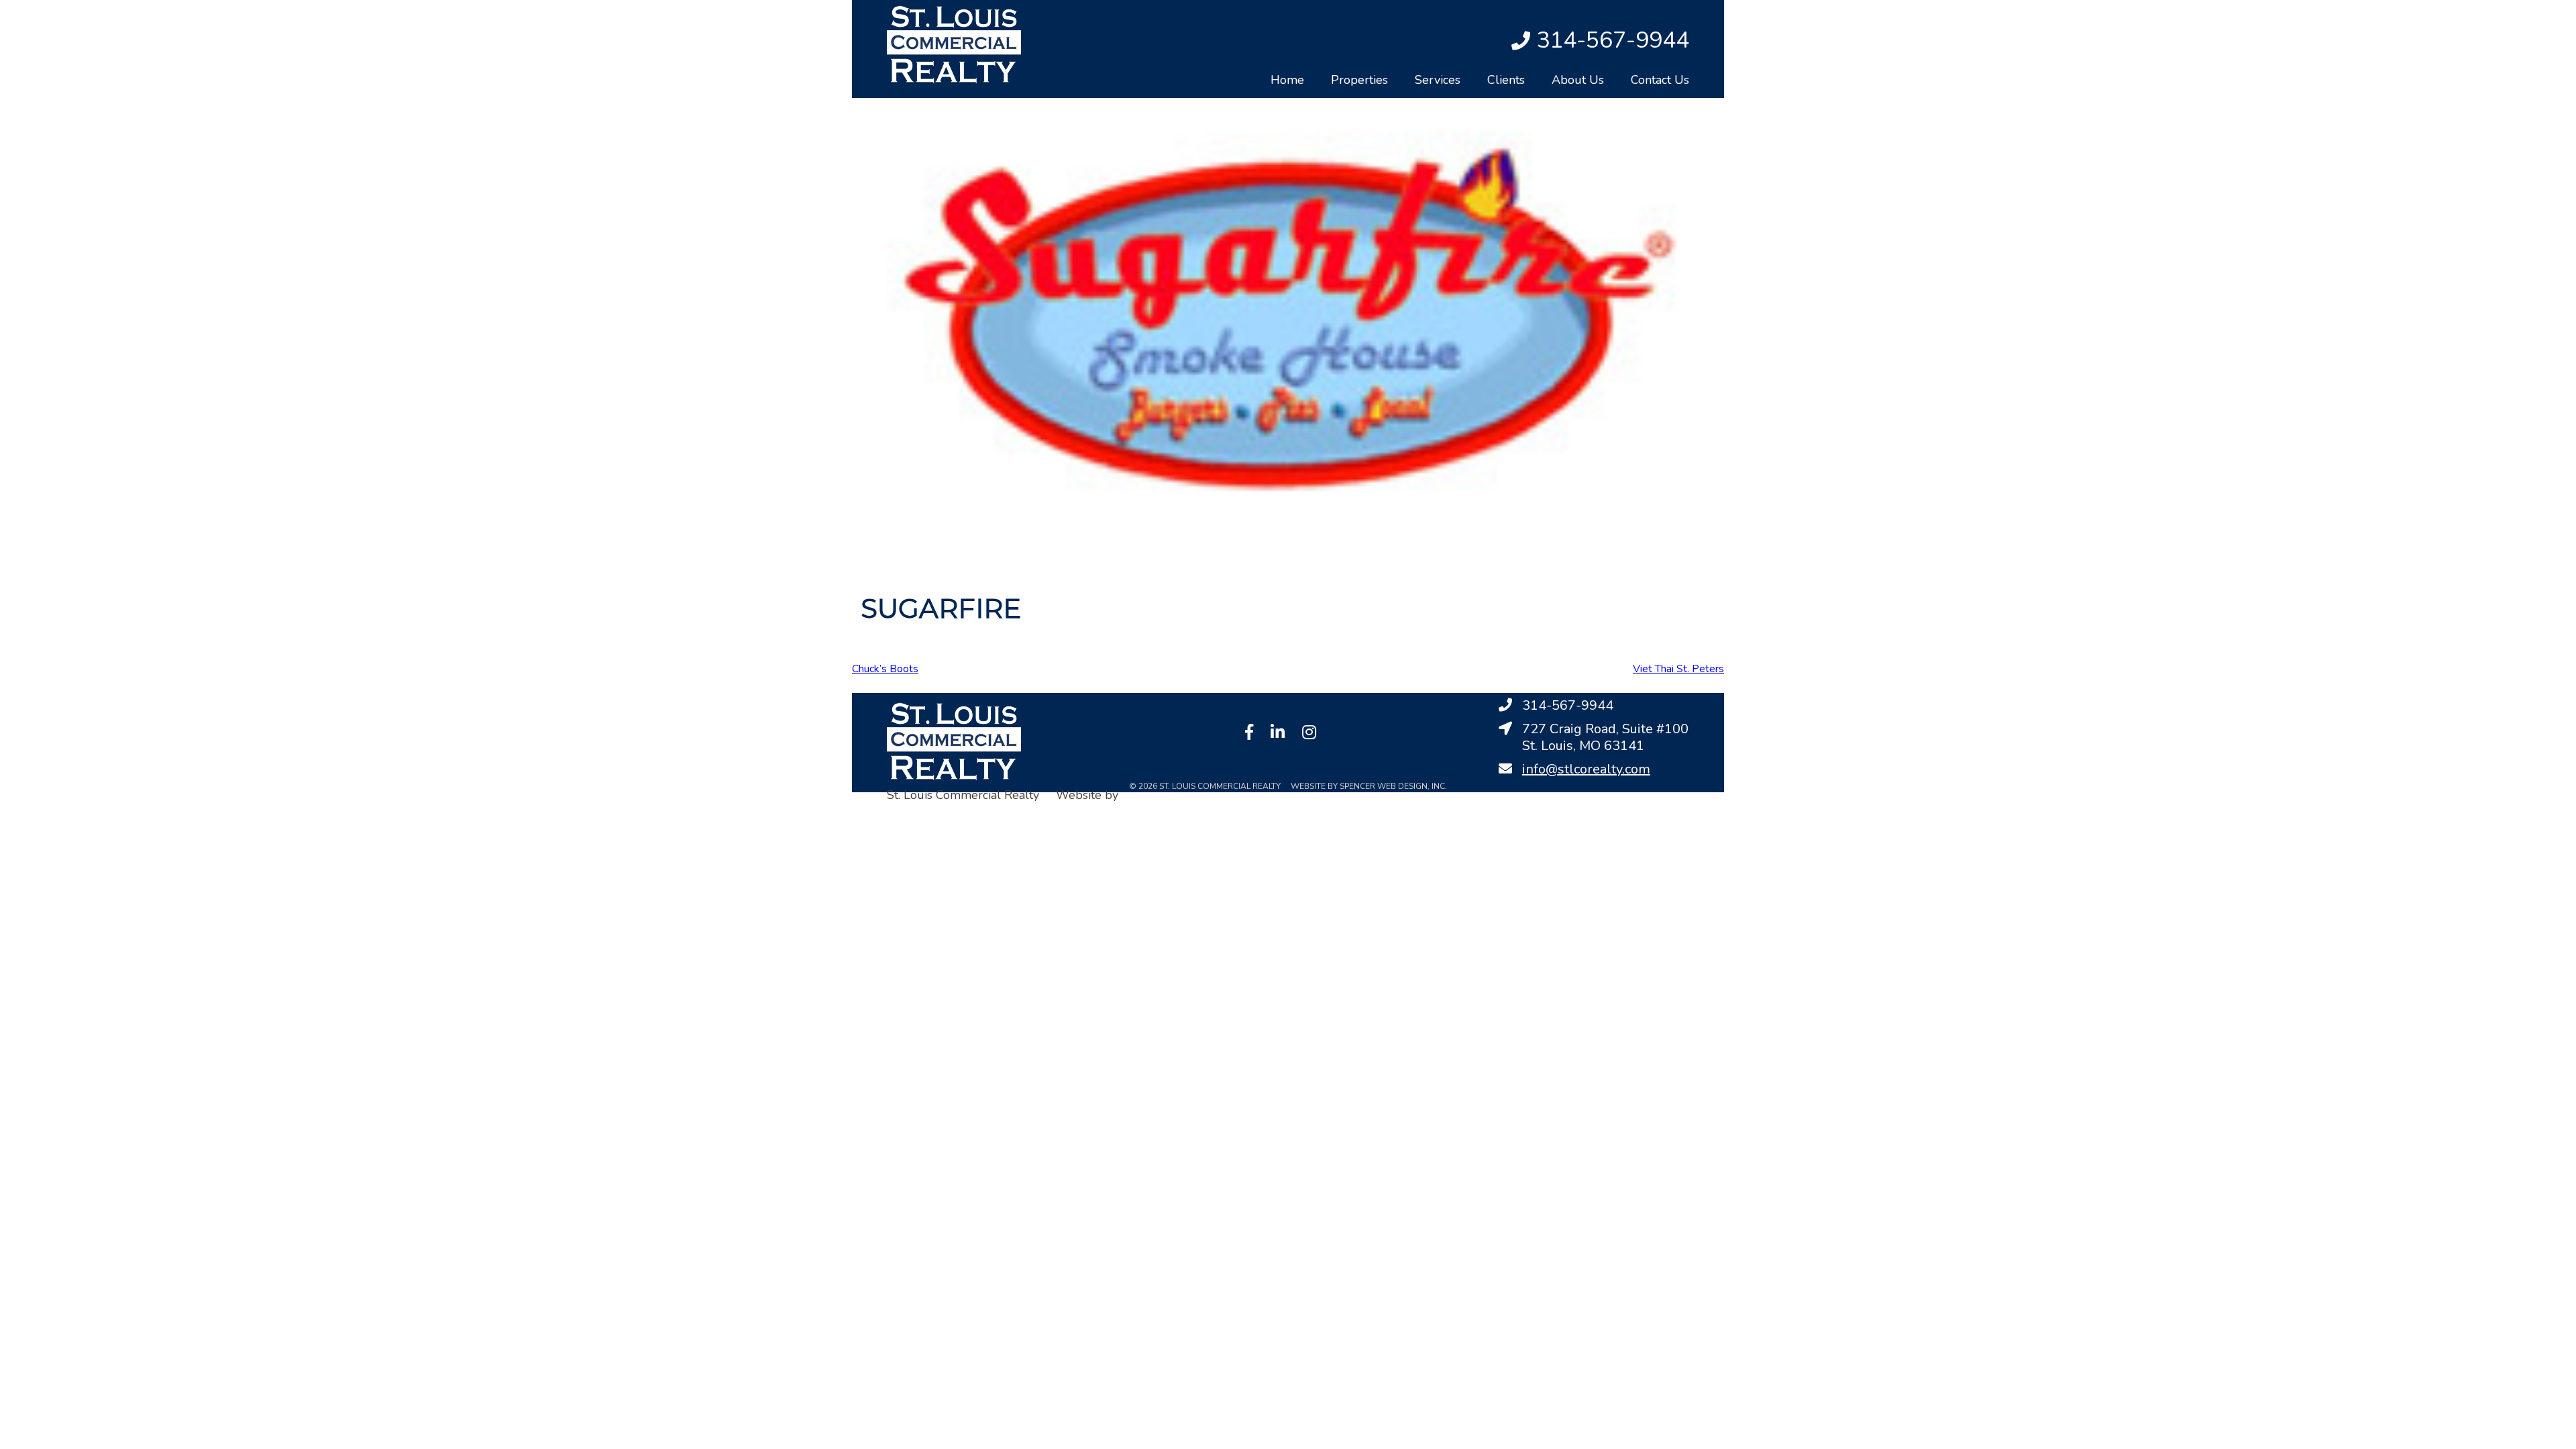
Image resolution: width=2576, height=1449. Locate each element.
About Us (1578, 80)
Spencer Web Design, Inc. (956, 813)
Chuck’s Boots (885, 669)
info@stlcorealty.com (1586, 769)
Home (1287, 80)
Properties (1359, 80)
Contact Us (1660, 80)
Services (1438, 80)
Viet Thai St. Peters (1678, 669)
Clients (1506, 80)
